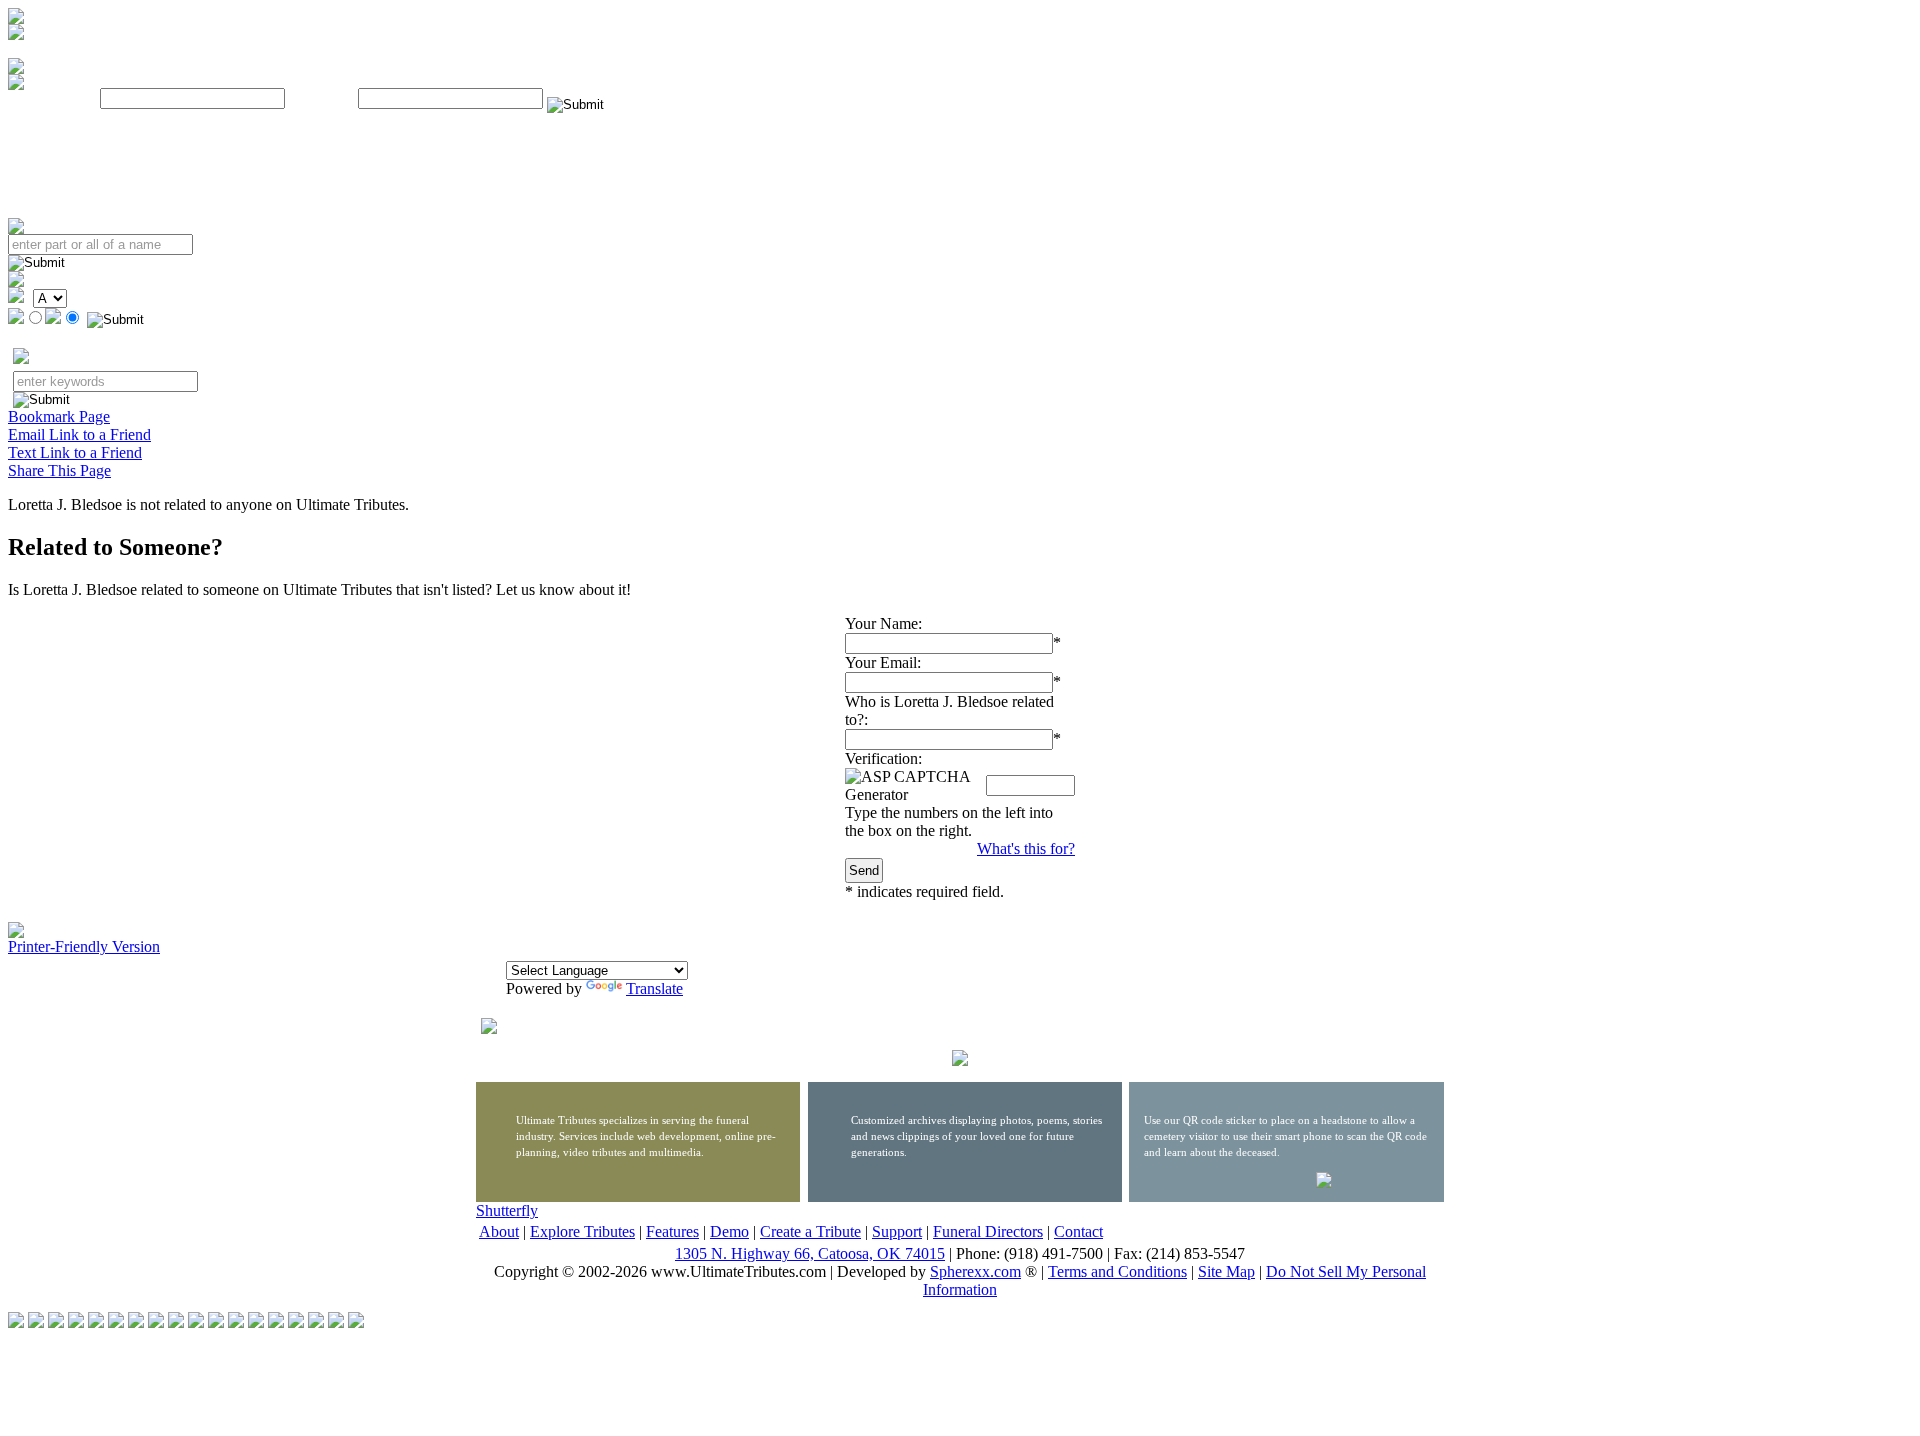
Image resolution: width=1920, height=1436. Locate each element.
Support (897, 1231)
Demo (729, 1231)
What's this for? (1026, 848)
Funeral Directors (988, 1231)
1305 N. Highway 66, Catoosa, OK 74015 (810, 1253)
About (499, 1231)
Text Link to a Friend (75, 452)
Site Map (1226, 1271)
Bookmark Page (59, 416)
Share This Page (59, 470)
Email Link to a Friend (79, 434)
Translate (654, 988)
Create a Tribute (810, 1231)
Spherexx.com (975, 1271)
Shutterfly (507, 1210)
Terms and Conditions (1117, 1271)
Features (672, 1231)
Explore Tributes (582, 1231)
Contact (1078, 1231)
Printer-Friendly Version (84, 946)
